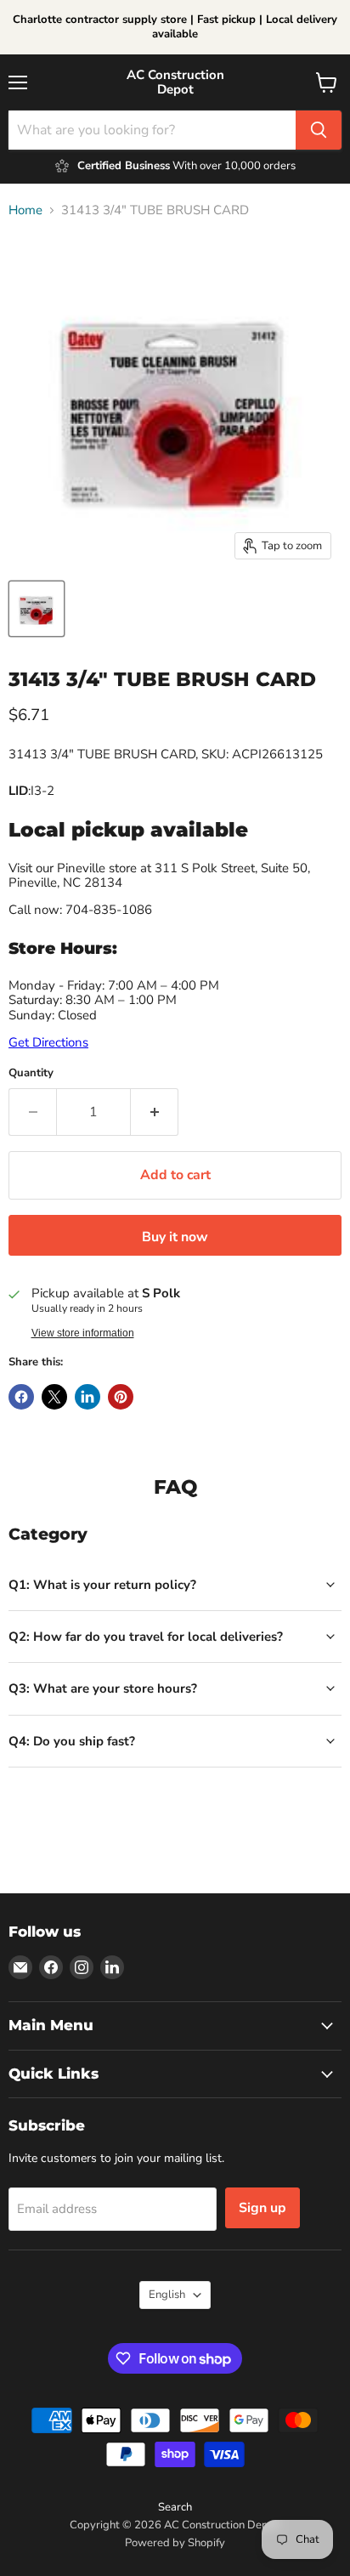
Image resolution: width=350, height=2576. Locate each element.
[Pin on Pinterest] (121, 1397)
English (167, 2295)
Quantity (31, 1073)
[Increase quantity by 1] (155, 1112)
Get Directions (48, 1042)
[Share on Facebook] (21, 1397)
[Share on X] (54, 1397)
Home (25, 210)
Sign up (262, 2208)
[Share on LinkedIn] (87, 1397)
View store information (83, 1333)
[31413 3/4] (37, 609)
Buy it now (175, 1237)
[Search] (319, 130)
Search (175, 2507)
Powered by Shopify (175, 2543)
